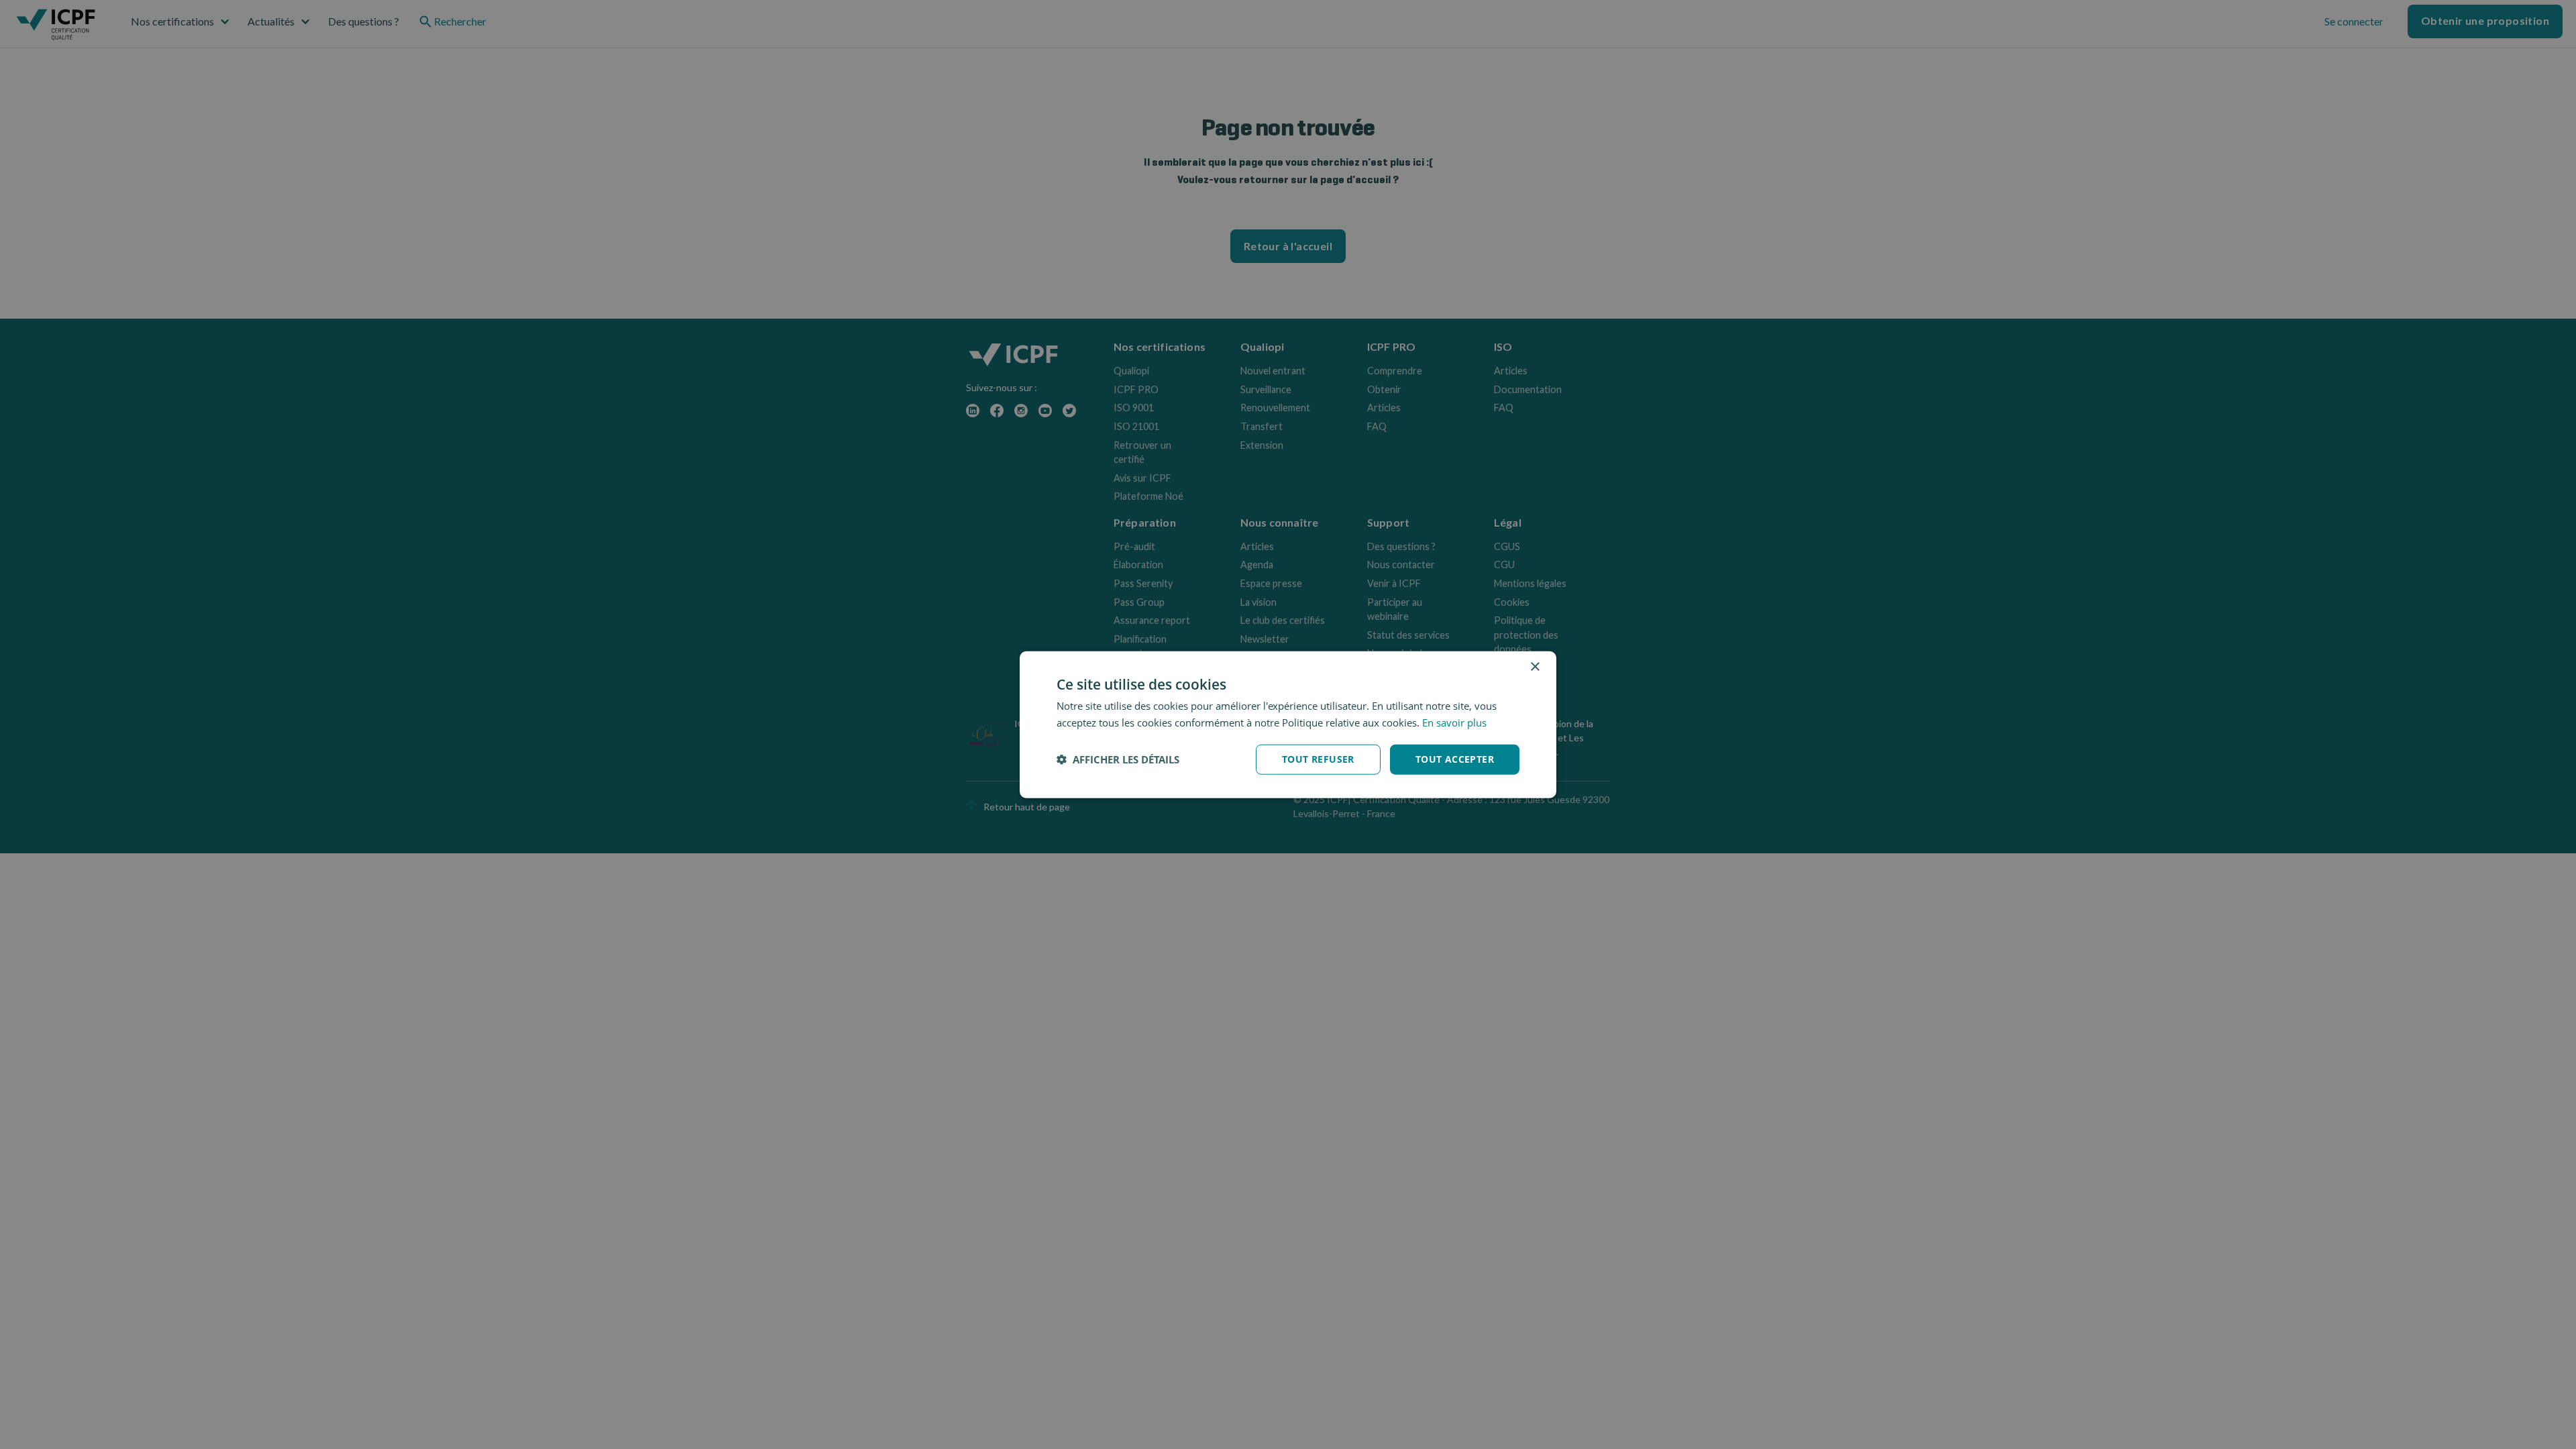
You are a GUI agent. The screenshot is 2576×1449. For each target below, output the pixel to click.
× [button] (1535, 667)
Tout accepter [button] (1455, 759)
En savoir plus (1454, 722)
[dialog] (1288, 725)
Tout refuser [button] (1318, 759)
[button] (1118, 759)
